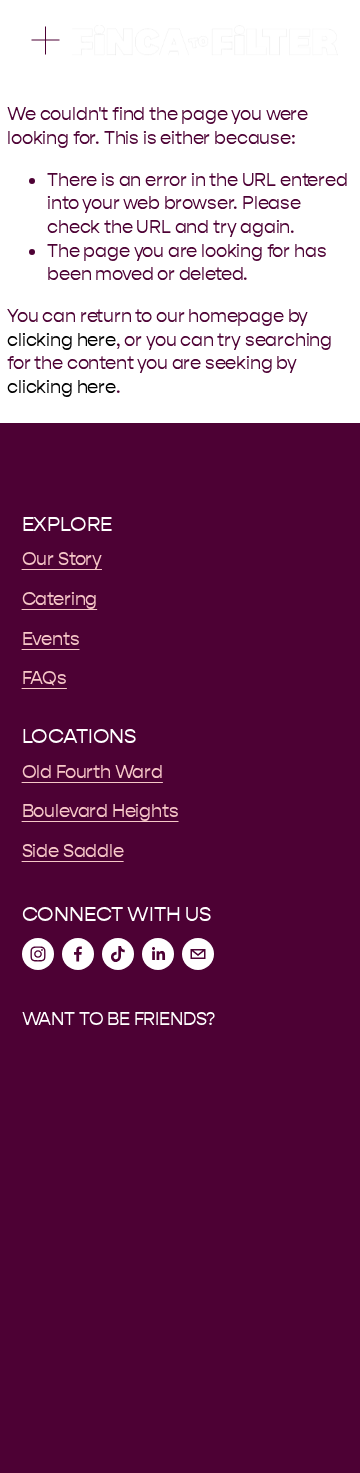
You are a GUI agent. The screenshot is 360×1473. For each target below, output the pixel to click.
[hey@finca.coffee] (198, 954)
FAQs (44, 678)
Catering (60, 599)
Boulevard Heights (100, 811)
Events (51, 639)
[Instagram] (38, 954)
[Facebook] (78, 954)
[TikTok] (118, 954)
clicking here (61, 340)
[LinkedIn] (158, 954)
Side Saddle (73, 851)
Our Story (62, 559)
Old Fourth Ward (92, 772)
